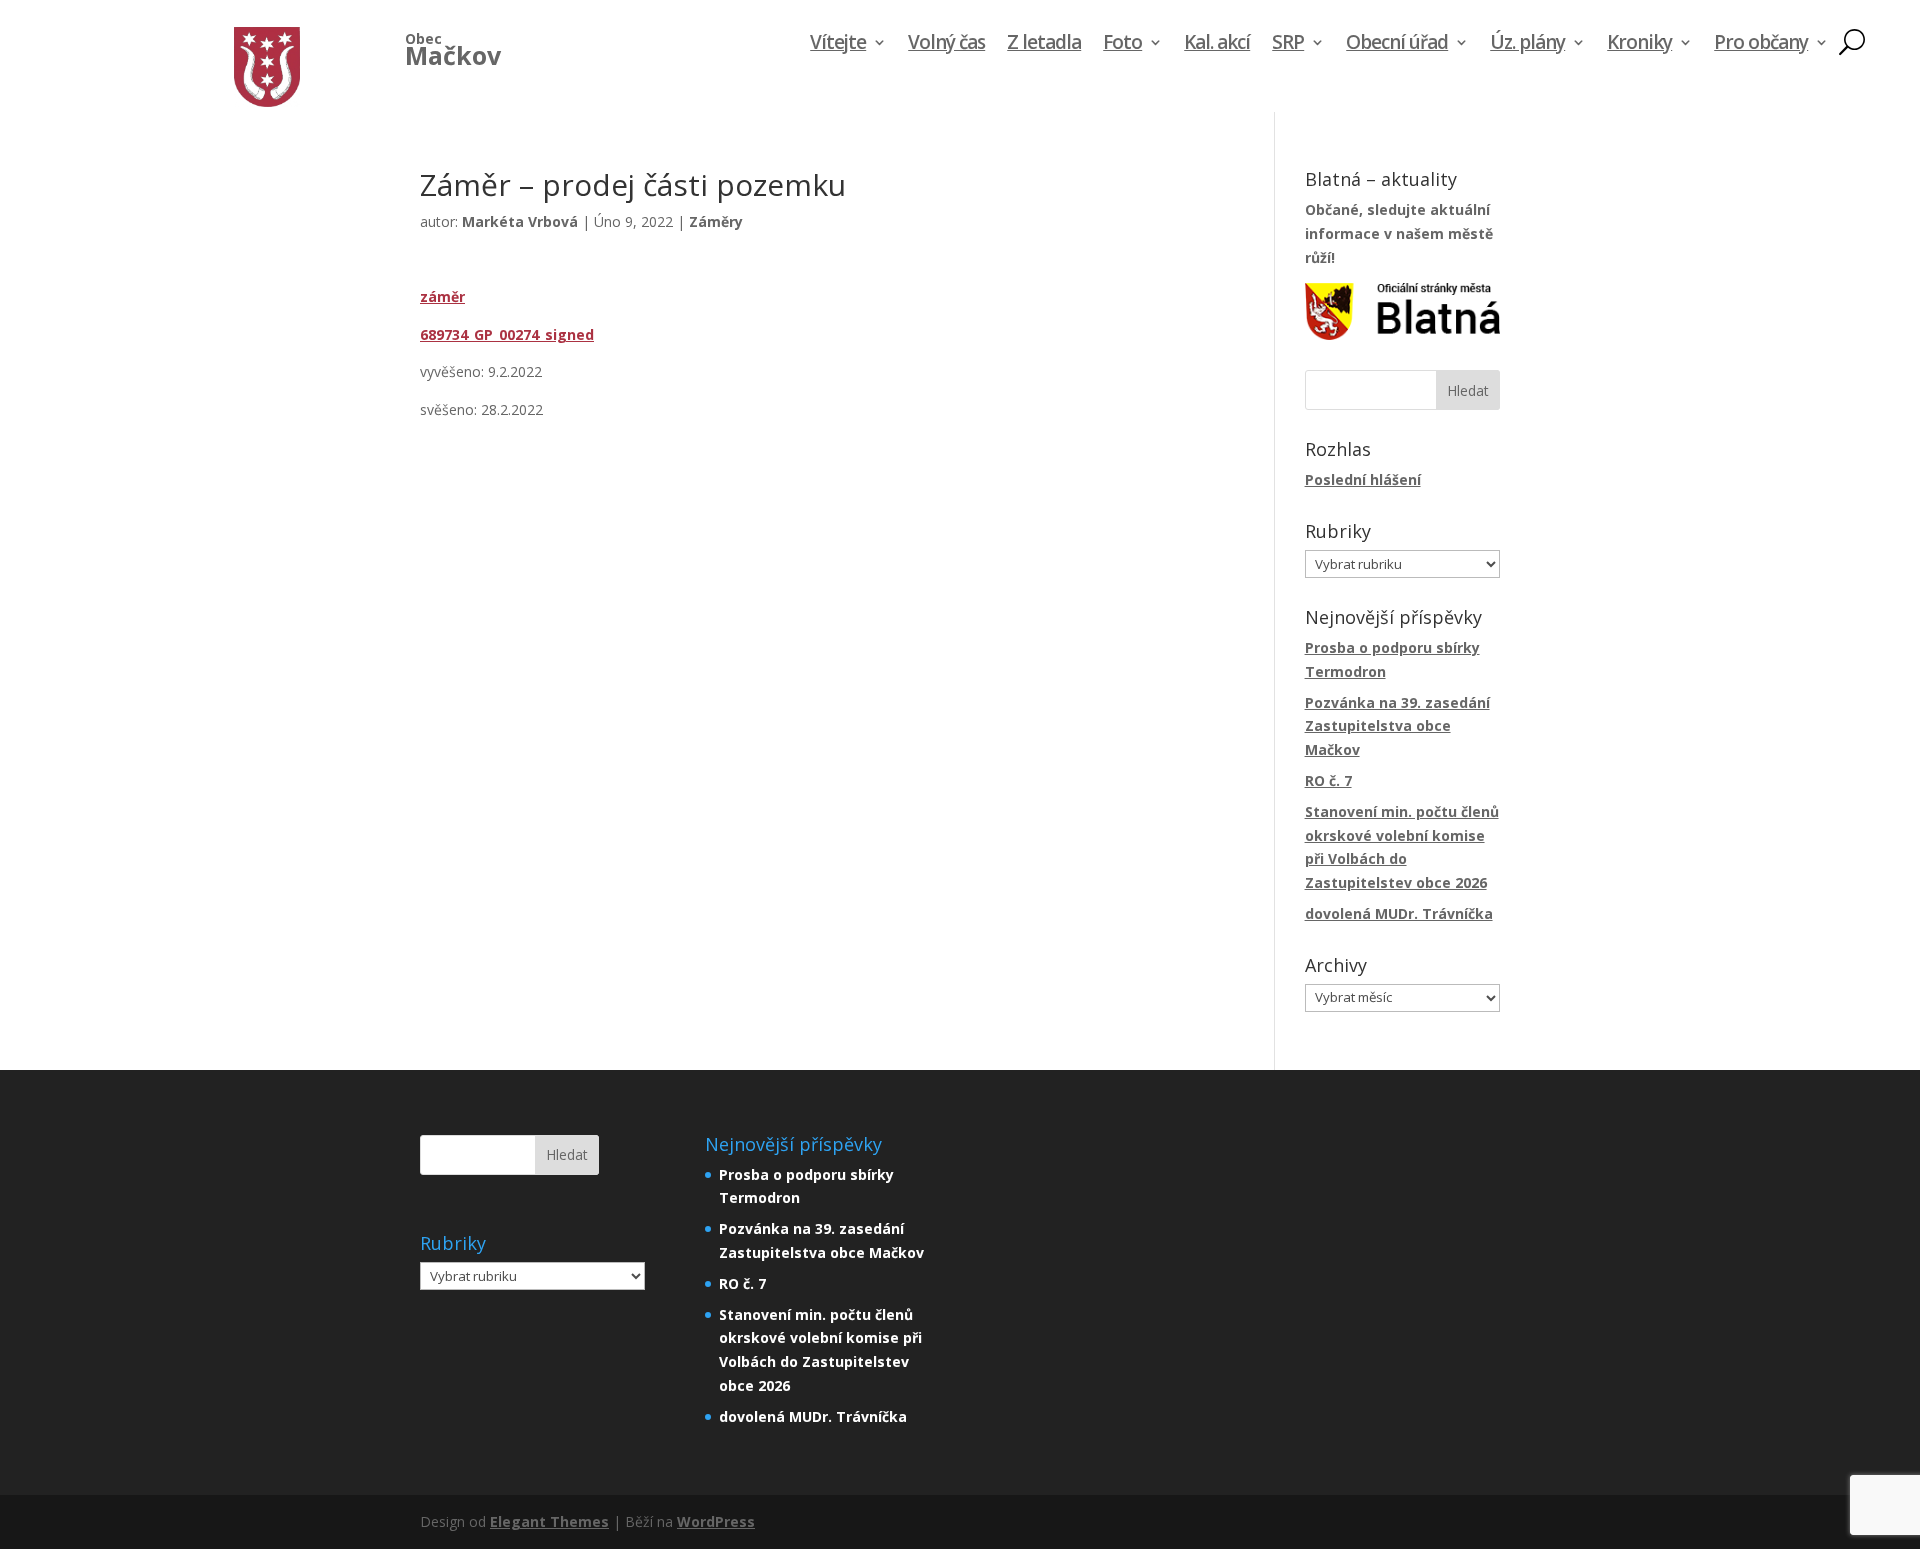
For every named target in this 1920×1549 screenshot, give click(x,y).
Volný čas (946, 45)
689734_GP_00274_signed (507, 334)
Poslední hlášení (1363, 479)
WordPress (716, 1521)
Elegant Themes (549, 1521)
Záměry (716, 221)
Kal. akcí (1217, 45)
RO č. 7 (1328, 780)
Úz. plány (1527, 45)
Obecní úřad (1397, 45)
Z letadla (1044, 45)
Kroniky (1639, 45)
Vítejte (838, 45)
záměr (442, 296)
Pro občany (1761, 45)
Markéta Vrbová (520, 221)
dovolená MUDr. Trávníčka (1399, 913)
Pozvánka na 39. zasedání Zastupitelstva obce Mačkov (1397, 726)
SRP (1288, 45)
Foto (1122, 45)
